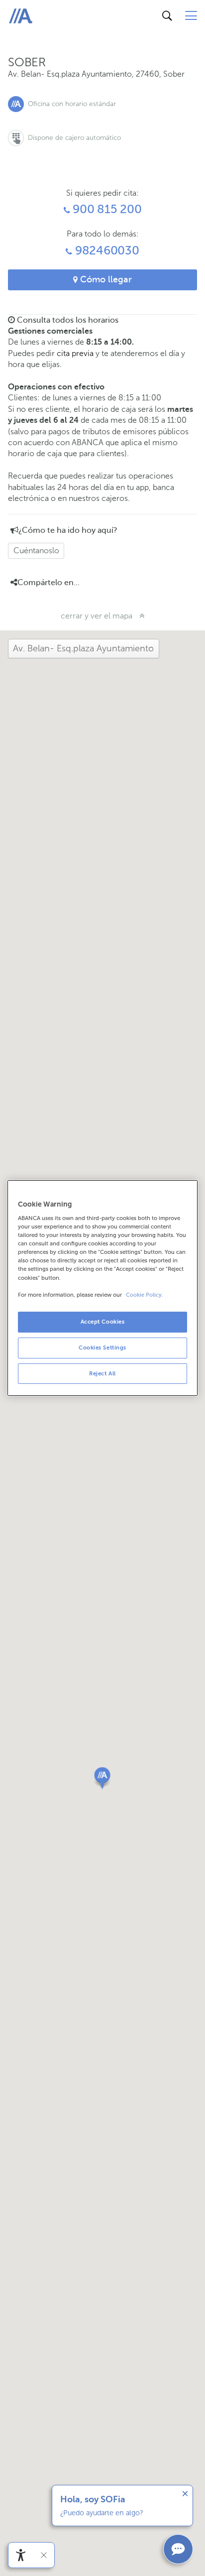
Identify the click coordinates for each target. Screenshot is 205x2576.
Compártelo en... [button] (49, 583)
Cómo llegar (105, 279)
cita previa (75, 353)
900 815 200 (105, 209)
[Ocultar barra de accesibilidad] (44, 2555)
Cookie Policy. (145, 1295)
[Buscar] (167, 16)
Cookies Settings (102, 1348)
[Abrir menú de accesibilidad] (21, 2555)
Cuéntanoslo (36, 551)
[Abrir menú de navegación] (191, 16)
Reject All (102, 1373)
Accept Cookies (103, 1322)
